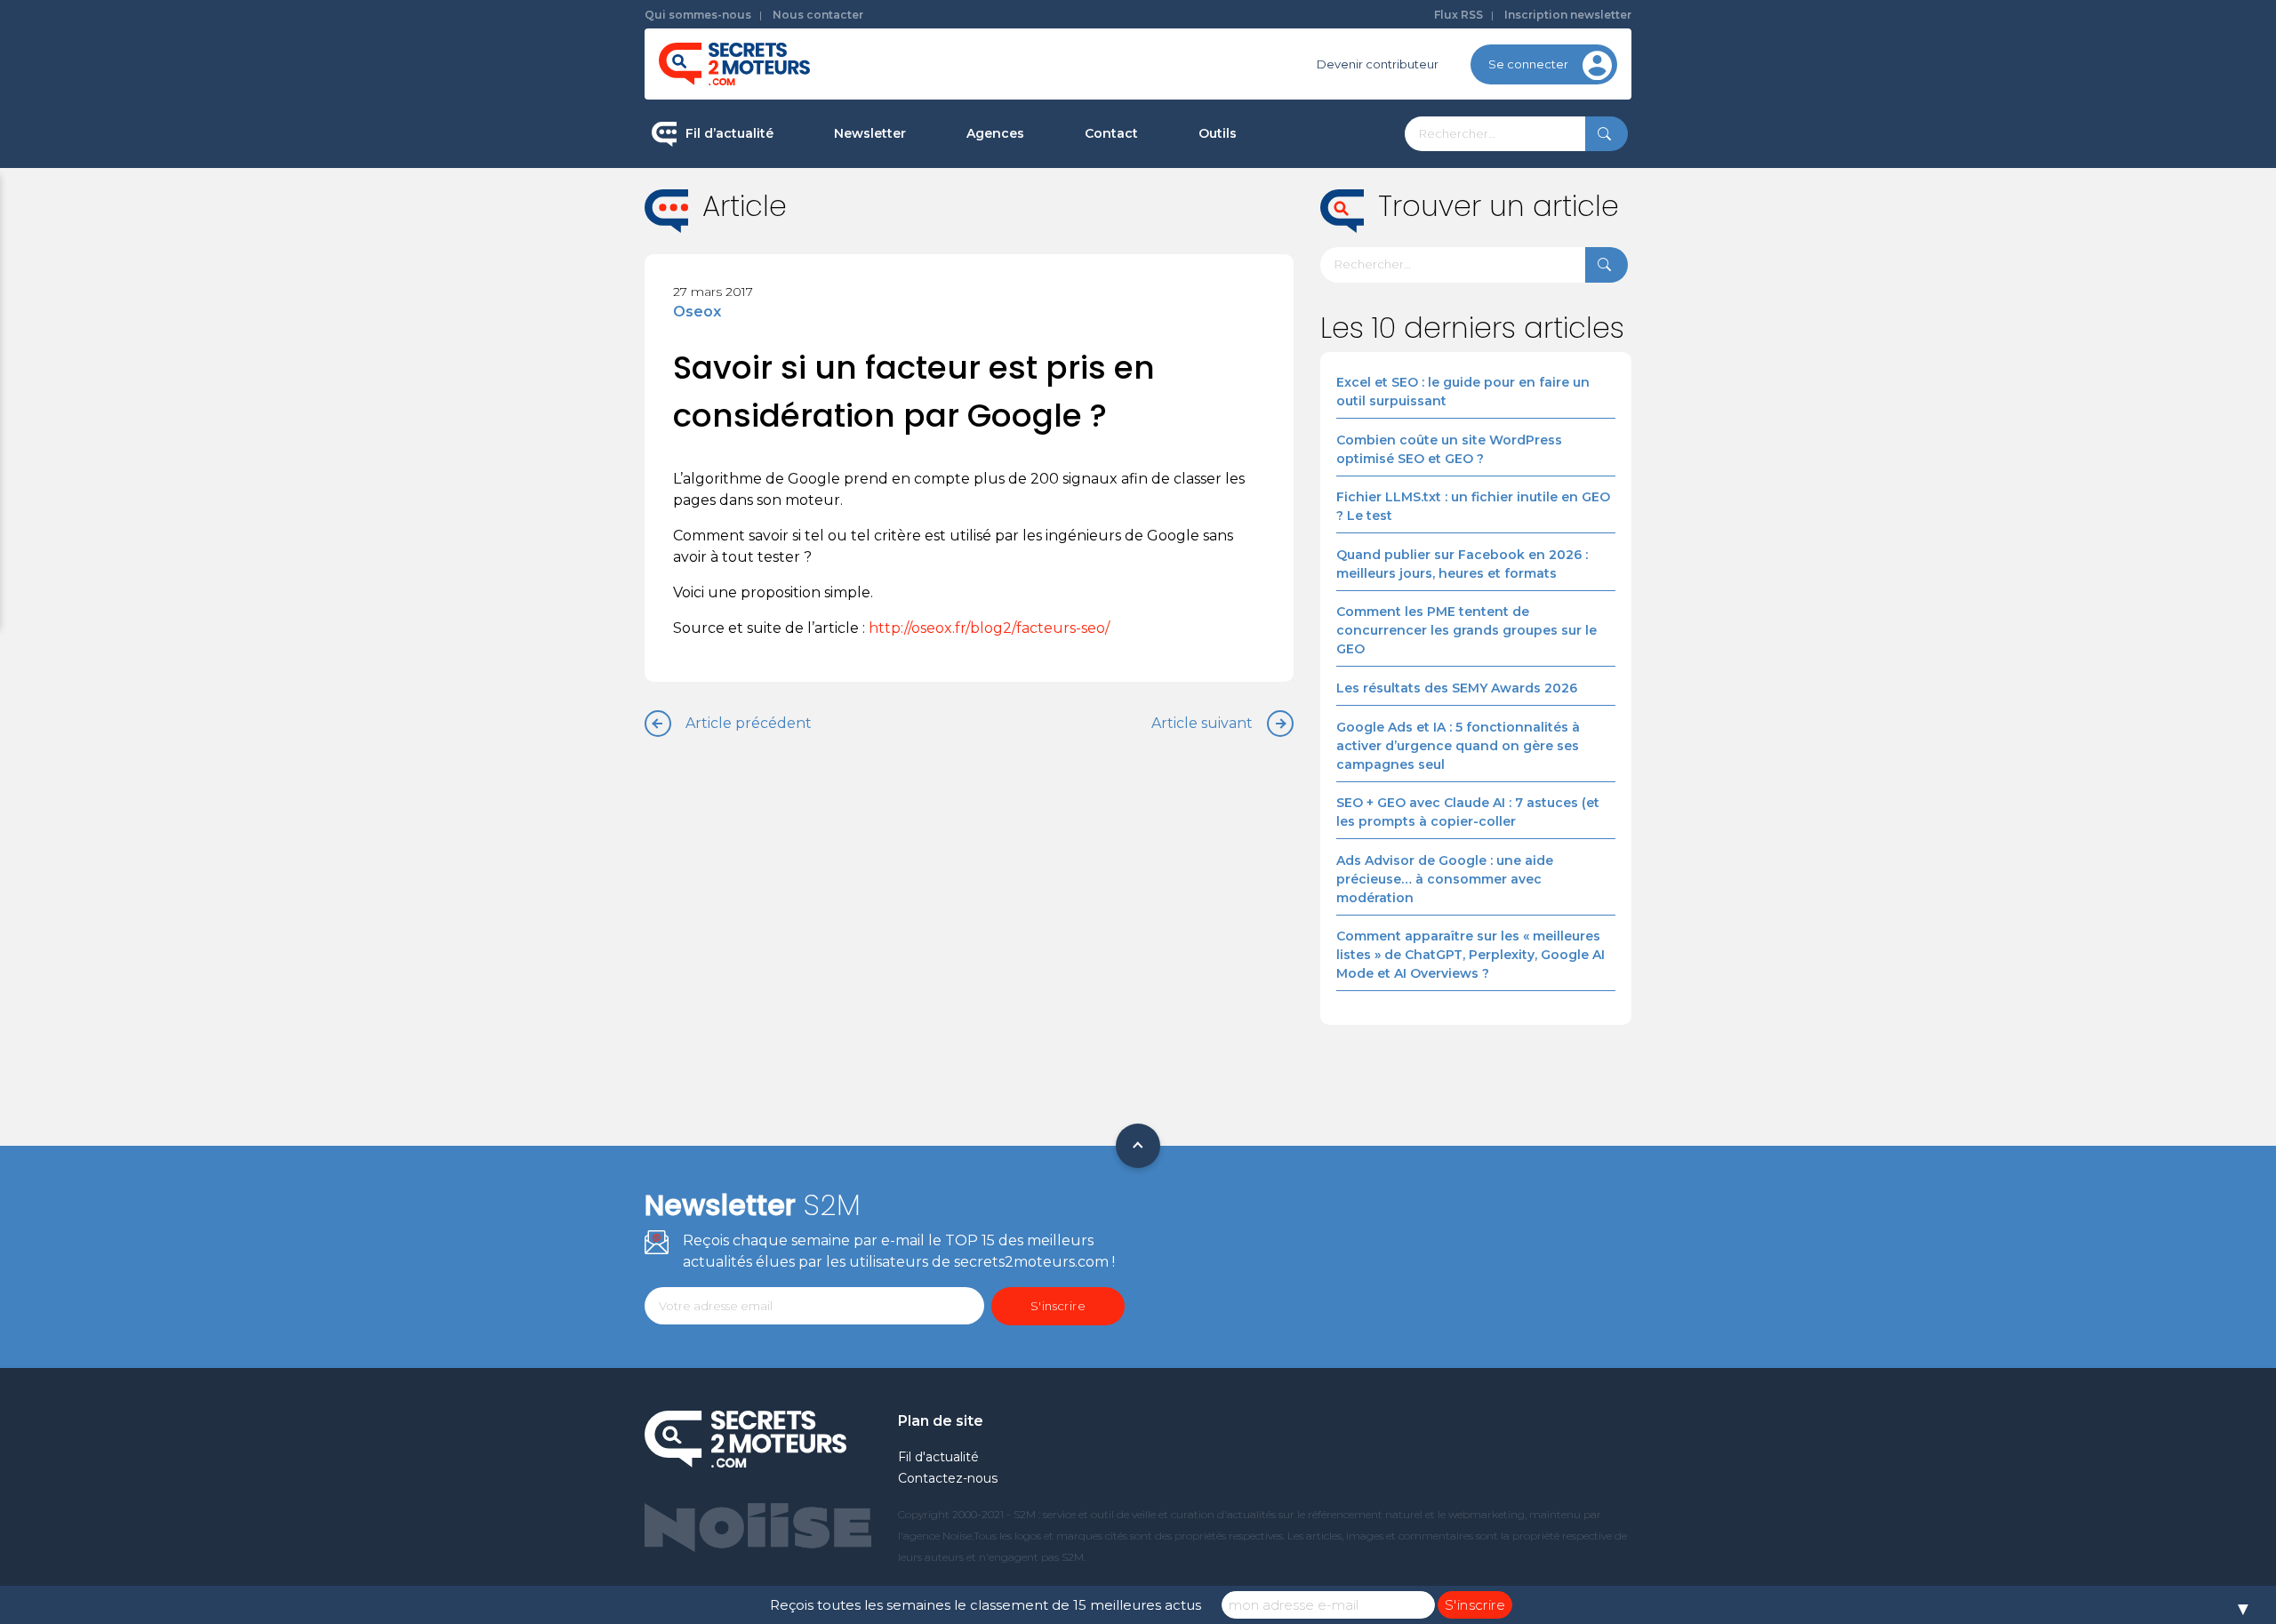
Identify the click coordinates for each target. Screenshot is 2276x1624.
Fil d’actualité (729, 133)
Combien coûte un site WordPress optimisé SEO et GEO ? (1449, 449)
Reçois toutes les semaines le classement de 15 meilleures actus (986, 1605)
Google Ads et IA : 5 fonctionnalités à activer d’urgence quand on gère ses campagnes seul (1458, 746)
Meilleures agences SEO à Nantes (1066, 365)
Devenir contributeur (1378, 64)
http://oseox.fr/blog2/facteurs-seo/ (989, 628)
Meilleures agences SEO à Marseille (1071, 421)
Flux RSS (1459, 15)
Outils (1218, 133)
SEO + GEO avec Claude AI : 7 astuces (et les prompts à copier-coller (1468, 812)
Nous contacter (818, 15)
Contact (1111, 133)
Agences (995, 133)
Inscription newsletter (1568, 15)
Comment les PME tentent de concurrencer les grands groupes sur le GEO (1467, 630)
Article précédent (749, 723)
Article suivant (1202, 723)
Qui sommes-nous (698, 15)
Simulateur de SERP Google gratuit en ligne (1301, 336)
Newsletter (870, 133)
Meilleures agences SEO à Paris (1058, 196)
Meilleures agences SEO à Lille (1055, 308)
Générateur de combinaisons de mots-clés (1294, 412)
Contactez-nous (948, 1478)
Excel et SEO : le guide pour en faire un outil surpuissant (1463, 392)
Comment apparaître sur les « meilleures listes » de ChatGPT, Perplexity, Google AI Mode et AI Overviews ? (1471, 955)
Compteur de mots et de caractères (1305, 196)
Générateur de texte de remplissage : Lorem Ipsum (1306, 262)
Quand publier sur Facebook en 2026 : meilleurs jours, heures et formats (1462, 564)
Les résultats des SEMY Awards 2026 (1457, 688)
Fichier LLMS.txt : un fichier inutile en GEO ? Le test (1473, 506)
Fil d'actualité (938, 1457)
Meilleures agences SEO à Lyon (1058, 252)
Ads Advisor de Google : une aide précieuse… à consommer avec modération (1445, 879)
